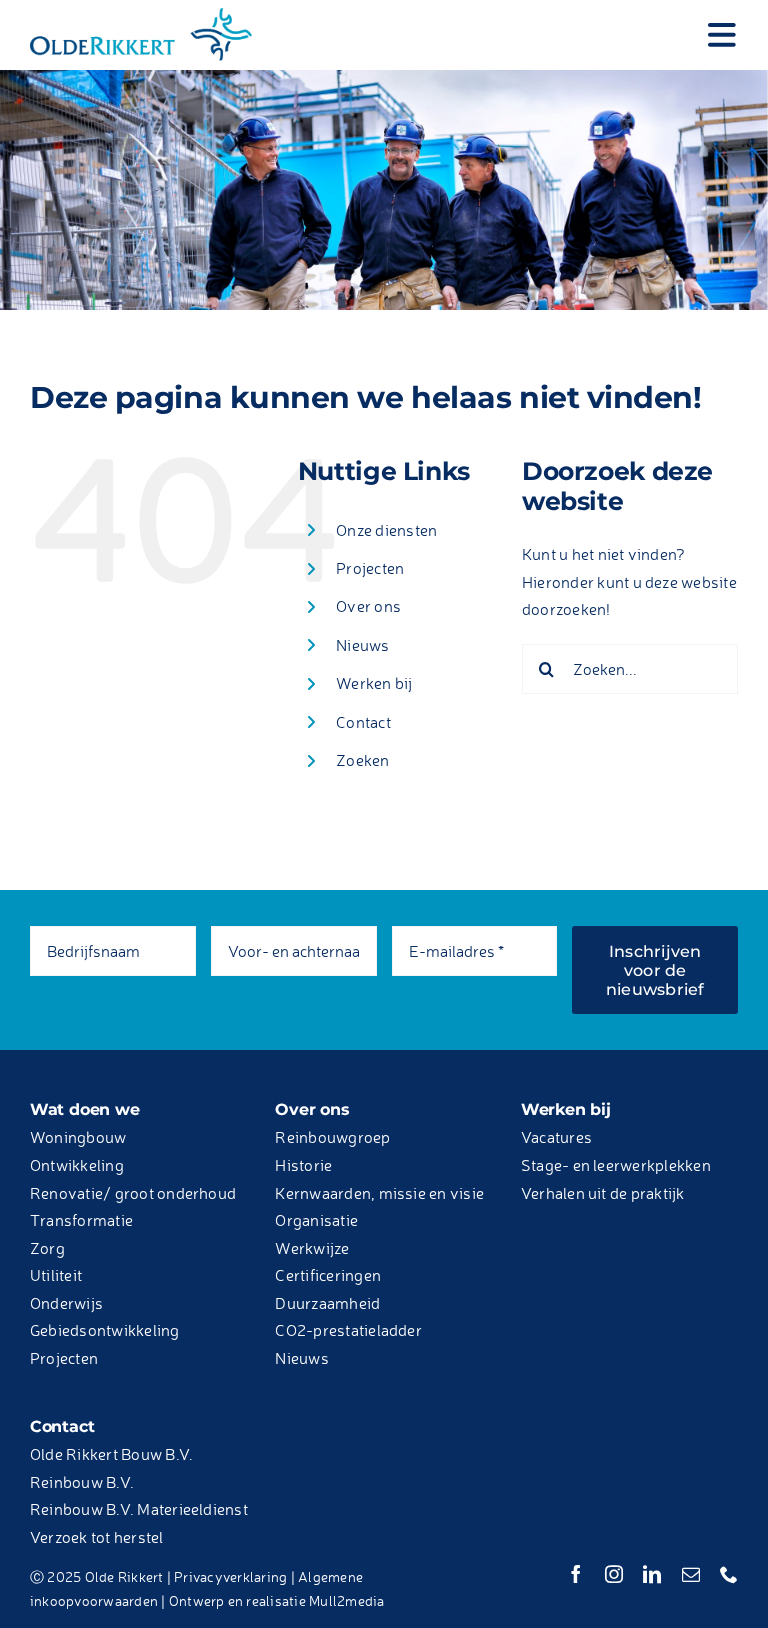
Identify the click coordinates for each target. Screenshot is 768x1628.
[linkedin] (652, 1574)
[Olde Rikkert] (141, 13)
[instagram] (614, 1574)
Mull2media (346, 1600)
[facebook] (576, 1574)
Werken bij (374, 683)
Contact (363, 722)
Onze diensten (386, 530)
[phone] (729, 1574)
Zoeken (362, 760)
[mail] (691, 1574)
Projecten (370, 568)
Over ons (368, 606)
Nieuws (362, 645)
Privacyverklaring (230, 1576)
